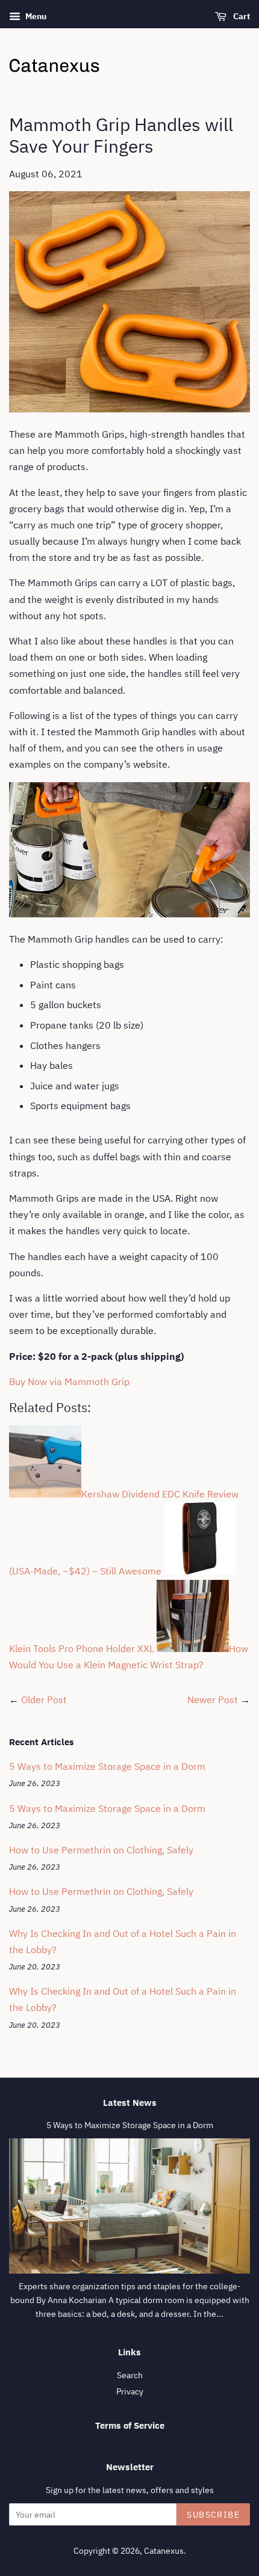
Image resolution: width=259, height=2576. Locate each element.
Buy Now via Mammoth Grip (69, 1381)
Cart (241, 16)
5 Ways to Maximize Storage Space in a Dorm (107, 1766)
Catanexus (164, 2551)
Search (130, 2375)
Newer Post (213, 1699)
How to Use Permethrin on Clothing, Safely (101, 1850)
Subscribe (213, 2515)
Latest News (130, 2103)
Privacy (130, 2391)
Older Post (44, 1699)
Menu (35, 16)
